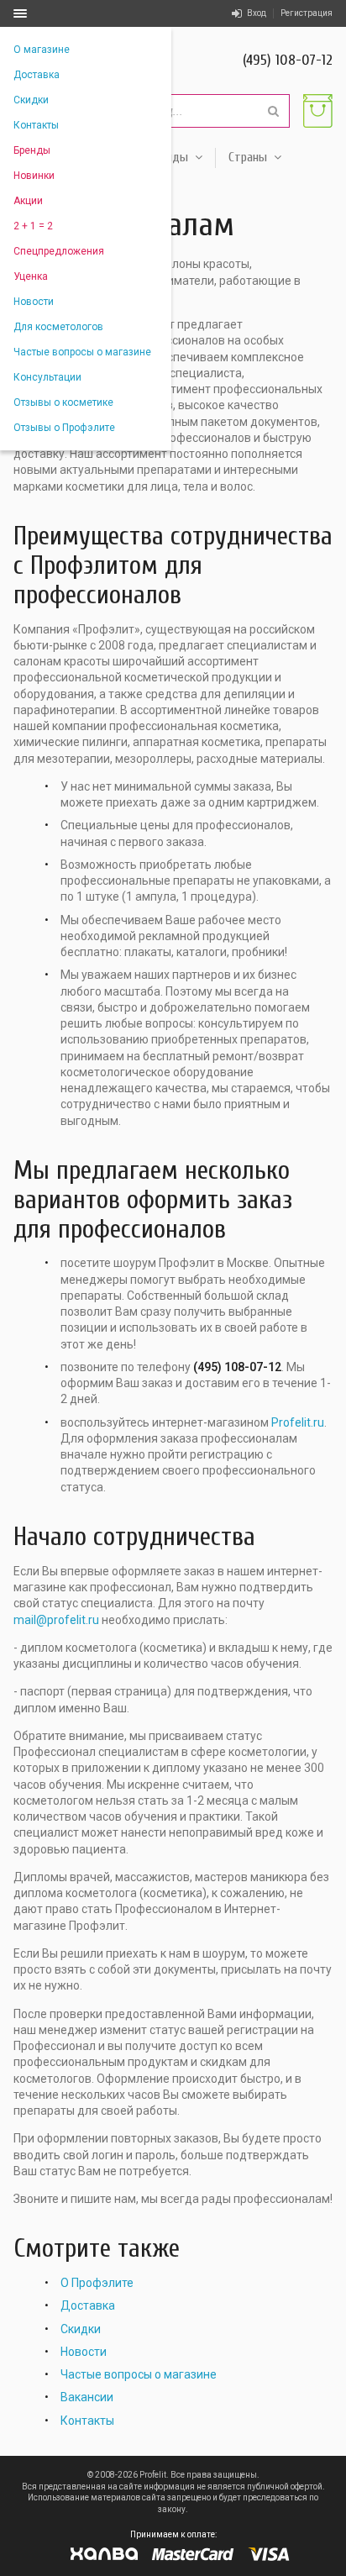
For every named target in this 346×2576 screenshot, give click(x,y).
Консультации (47, 377)
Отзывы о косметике (63, 402)
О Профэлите (97, 2283)
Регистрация (307, 13)
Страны (248, 157)
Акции (28, 201)
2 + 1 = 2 (33, 226)
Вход (257, 13)
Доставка (37, 75)
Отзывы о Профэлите (64, 428)
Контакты (36, 125)
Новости (34, 302)
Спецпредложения (59, 251)
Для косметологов (58, 327)
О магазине (42, 50)
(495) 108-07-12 (288, 60)
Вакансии (87, 2397)
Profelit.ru (298, 1422)
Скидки (31, 100)
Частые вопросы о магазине (82, 352)
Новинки (34, 176)
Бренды (32, 150)
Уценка (31, 276)
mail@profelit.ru (56, 1620)
